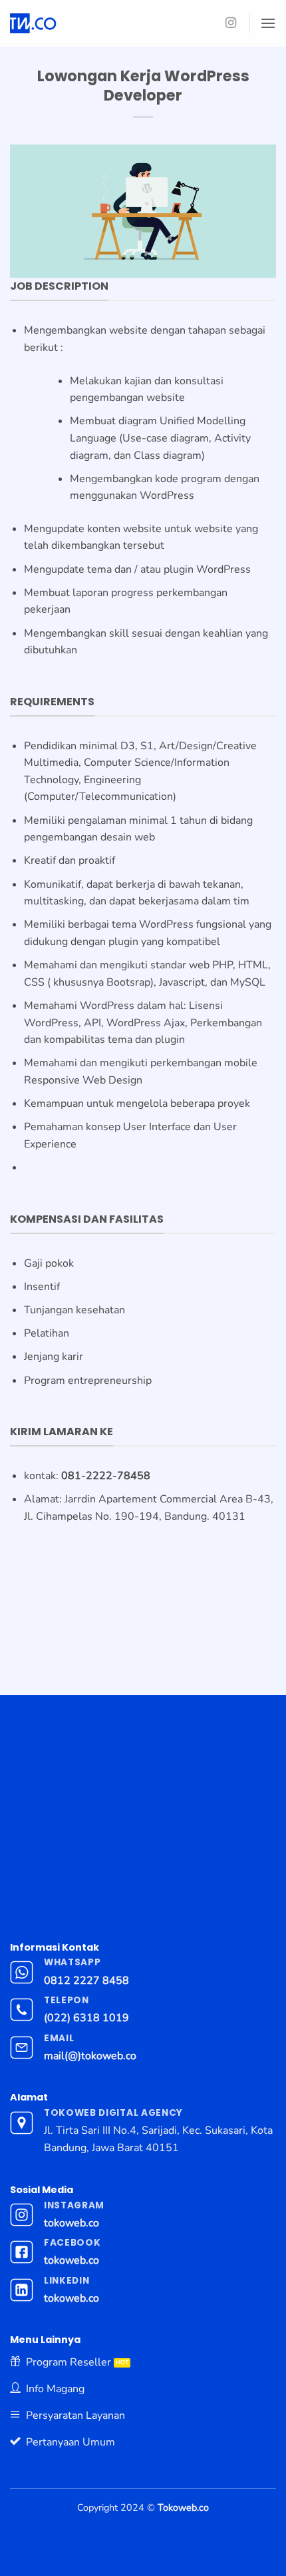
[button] (268, 23)
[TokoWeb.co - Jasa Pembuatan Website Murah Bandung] (88, 23)
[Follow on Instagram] (231, 23)
